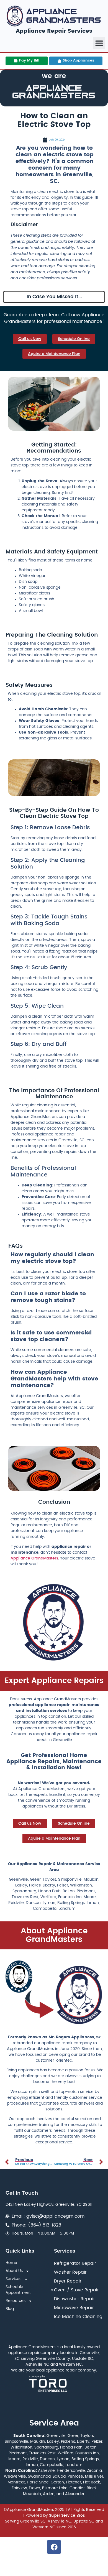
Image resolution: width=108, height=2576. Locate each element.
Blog (10, 2309)
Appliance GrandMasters (34, 1558)
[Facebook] (54, 2547)
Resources (16, 2301)
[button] (99, 43)
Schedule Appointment (18, 2290)
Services (13, 2279)
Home (11, 2263)
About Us (14, 2271)
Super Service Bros (67, 2516)
